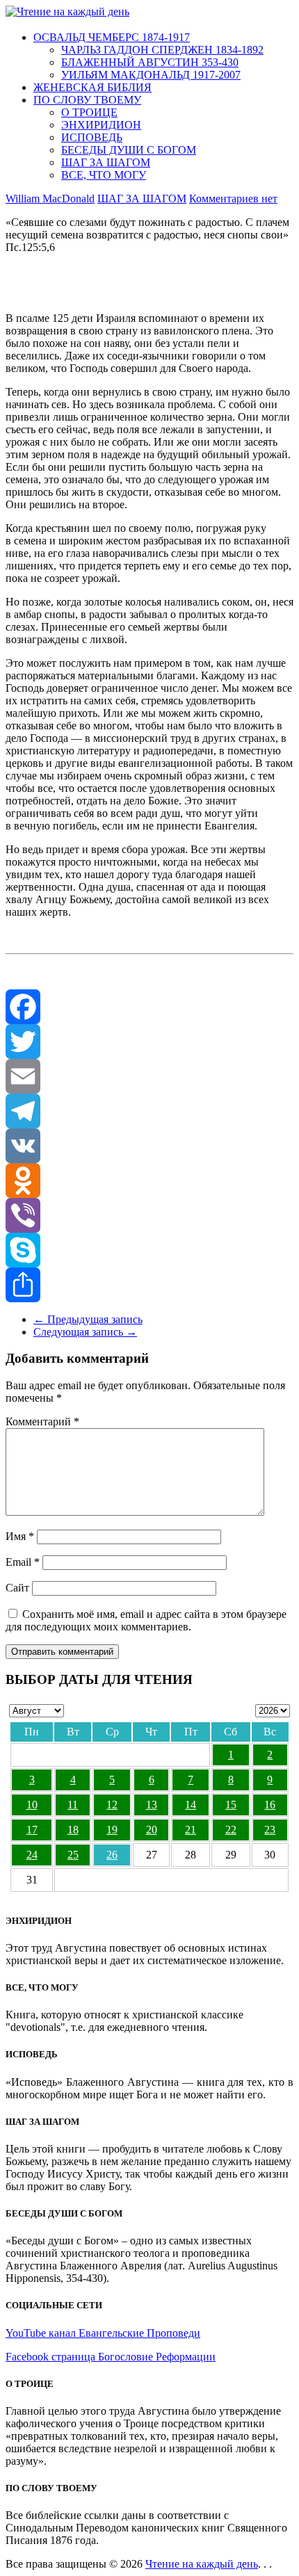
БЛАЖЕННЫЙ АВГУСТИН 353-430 (150, 62)
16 (270, 1805)
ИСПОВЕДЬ (92, 137)
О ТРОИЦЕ (89, 112)
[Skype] (149, 1250)
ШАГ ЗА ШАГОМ (106, 162)
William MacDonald (50, 199)
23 (270, 1830)
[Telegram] (149, 1111)
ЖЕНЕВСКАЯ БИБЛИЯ (92, 87)
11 (73, 1805)
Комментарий (42, 1421)
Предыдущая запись (88, 1319)
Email (23, 1562)
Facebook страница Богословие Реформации (111, 2357)
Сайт (17, 1588)
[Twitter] (149, 1042)
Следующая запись (85, 1332)
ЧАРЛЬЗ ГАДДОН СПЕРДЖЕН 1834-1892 (162, 50)
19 (112, 1830)
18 (73, 1830)
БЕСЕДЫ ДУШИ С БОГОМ (129, 150)
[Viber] (149, 1215)
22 (231, 1830)
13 (152, 1805)
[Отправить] (149, 1285)
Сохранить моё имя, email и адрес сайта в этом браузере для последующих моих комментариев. (146, 1620)
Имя (20, 1536)
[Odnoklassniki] (149, 1181)
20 (152, 1830)
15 (231, 1805)
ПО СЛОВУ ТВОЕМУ (87, 100)
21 (191, 1830)
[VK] (149, 1146)
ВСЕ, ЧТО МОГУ (104, 175)
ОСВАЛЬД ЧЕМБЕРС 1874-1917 (112, 37)
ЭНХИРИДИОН (101, 125)
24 (32, 1855)
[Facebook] (149, 1007)
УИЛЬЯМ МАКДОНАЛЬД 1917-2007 (151, 75)
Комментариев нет (233, 199)
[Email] (149, 1076)
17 (32, 1830)
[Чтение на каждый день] (67, 11)
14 (191, 1805)
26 (112, 1855)
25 (73, 1855)
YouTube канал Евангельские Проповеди (103, 2333)
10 (32, 1805)
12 (112, 1805)
